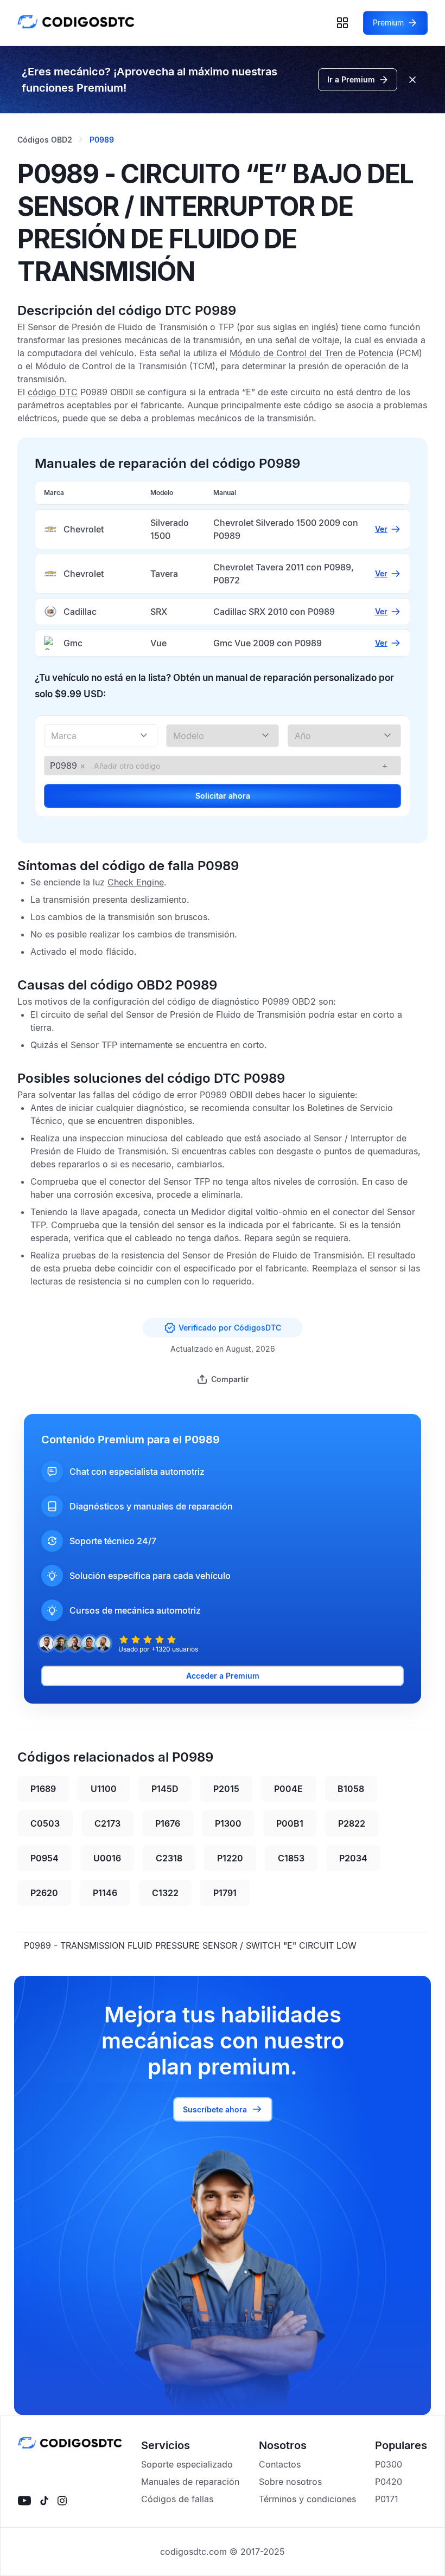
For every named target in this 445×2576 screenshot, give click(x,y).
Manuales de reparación (190, 2482)
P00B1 (290, 1823)
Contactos (280, 2464)
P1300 (228, 1823)
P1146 (105, 1893)
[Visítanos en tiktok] (44, 2501)
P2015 (226, 1789)
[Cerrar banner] (412, 80)
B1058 (351, 1789)
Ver (381, 529)
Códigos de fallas (177, 2499)
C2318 (169, 1858)
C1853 (291, 1858)
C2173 (107, 1823)
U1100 (104, 1789)
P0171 (387, 2499)
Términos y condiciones (307, 2499)
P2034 (353, 1858)
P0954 (44, 1858)
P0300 (389, 2464)
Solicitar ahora (223, 796)
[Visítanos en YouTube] (24, 2501)
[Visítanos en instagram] (62, 2501)
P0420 (389, 2482)
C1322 (165, 1893)
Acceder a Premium (223, 1676)
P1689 (43, 1789)
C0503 (45, 1823)
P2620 (44, 1893)
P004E (288, 1789)
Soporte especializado (187, 2464)
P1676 (168, 1823)
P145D (165, 1789)
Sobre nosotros (290, 2482)
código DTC (53, 392)
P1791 (225, 1893)
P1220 (230, 1858)
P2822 (352, 1823)
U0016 (107, 1858)
